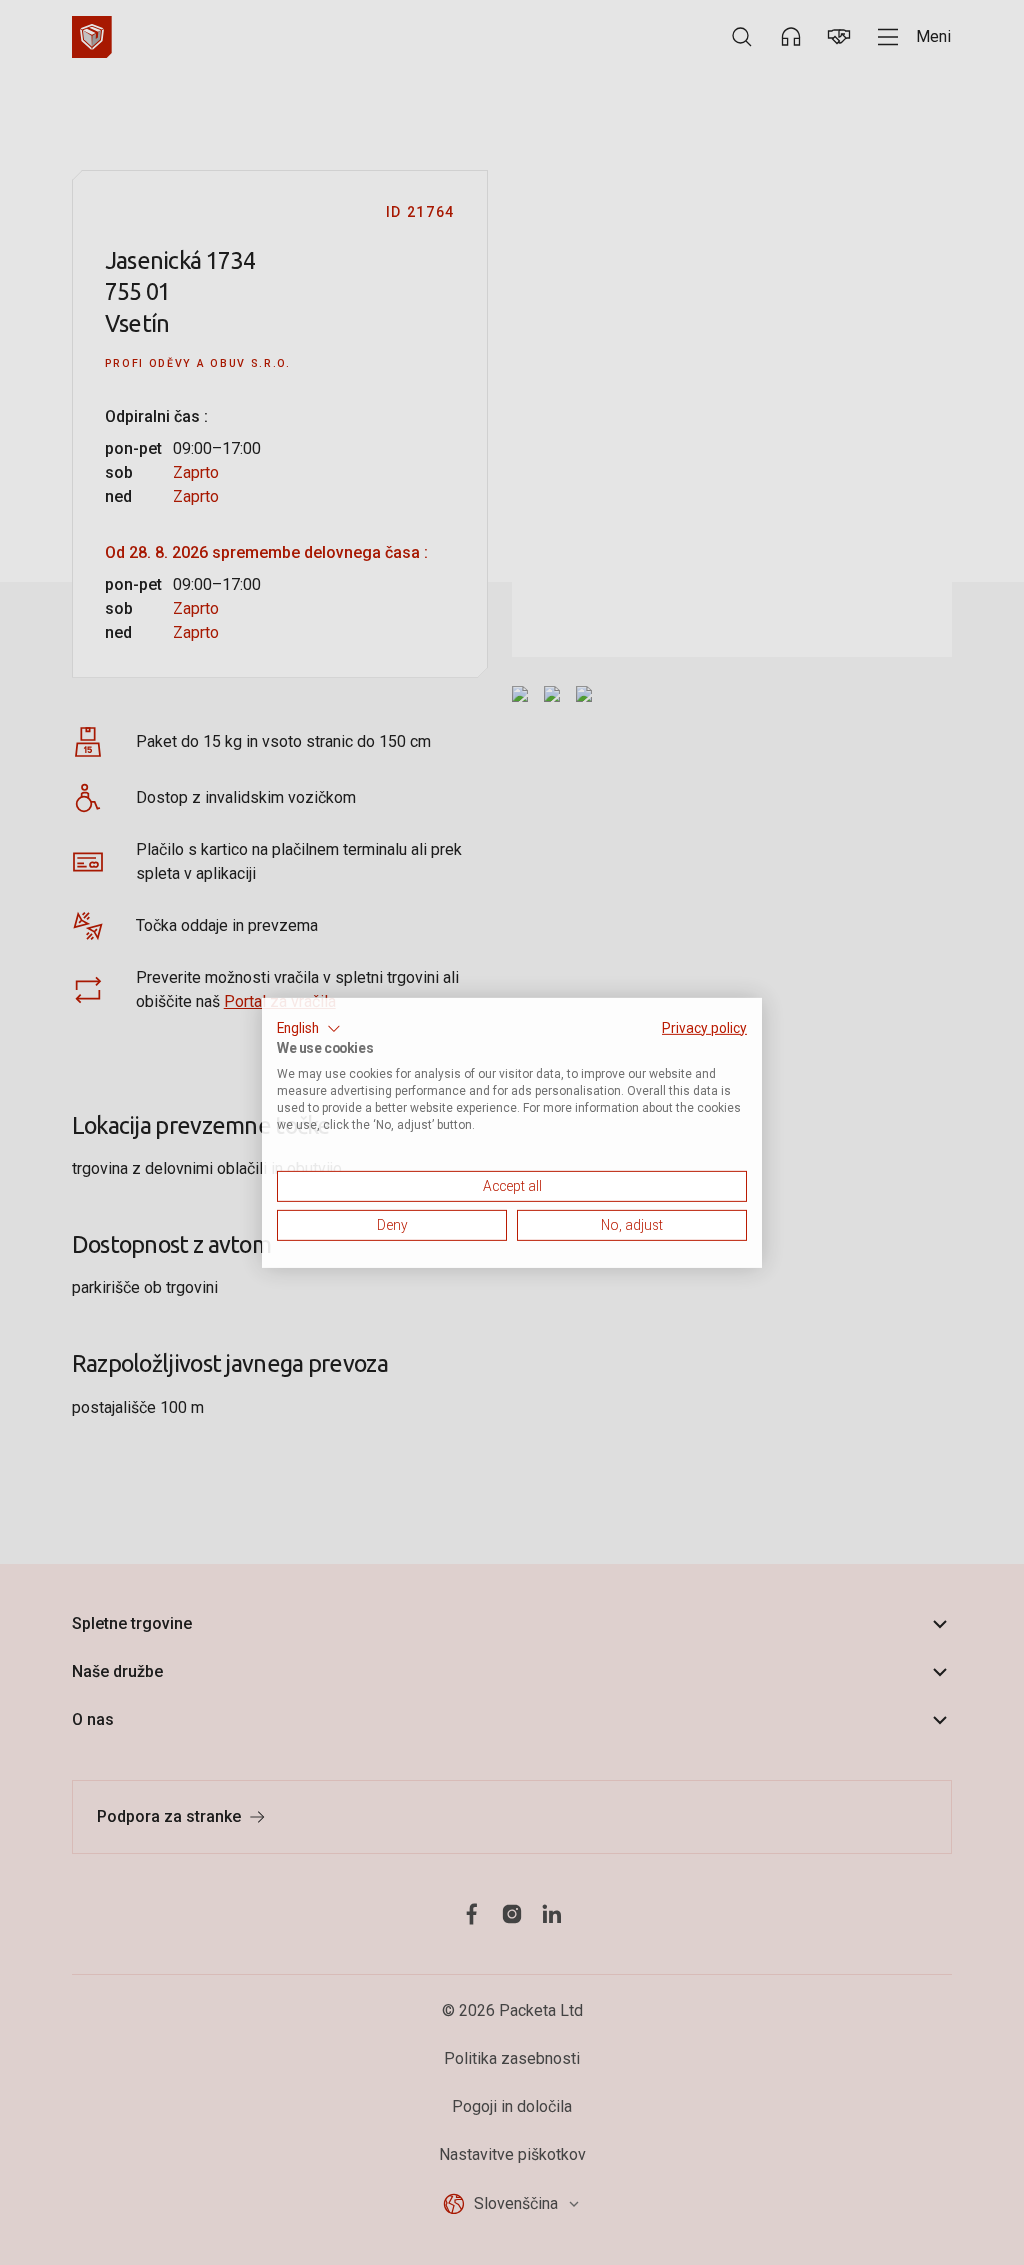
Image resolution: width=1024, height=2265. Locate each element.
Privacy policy (704, 1027)
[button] (309, 1028)
